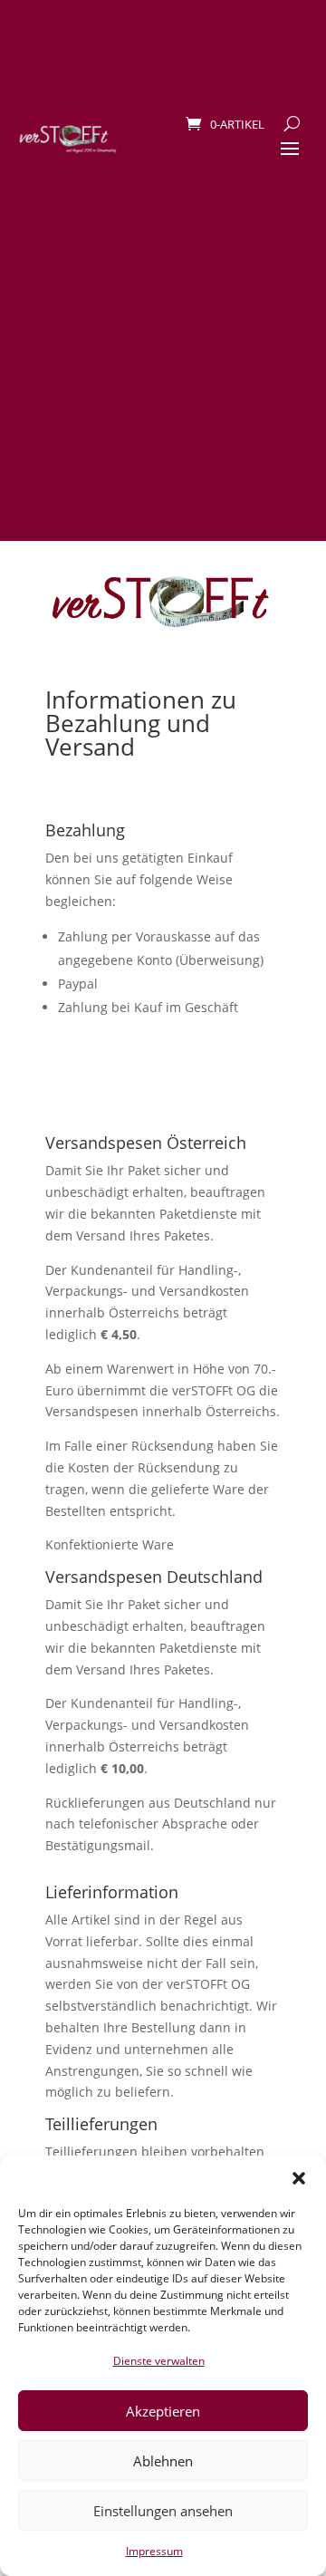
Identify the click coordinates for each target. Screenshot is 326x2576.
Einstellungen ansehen (163, 2511)
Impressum (154, 2551)
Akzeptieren (163, 2411)
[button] (299, 2178)
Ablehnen (163, 2461)
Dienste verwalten (159, 2361)
